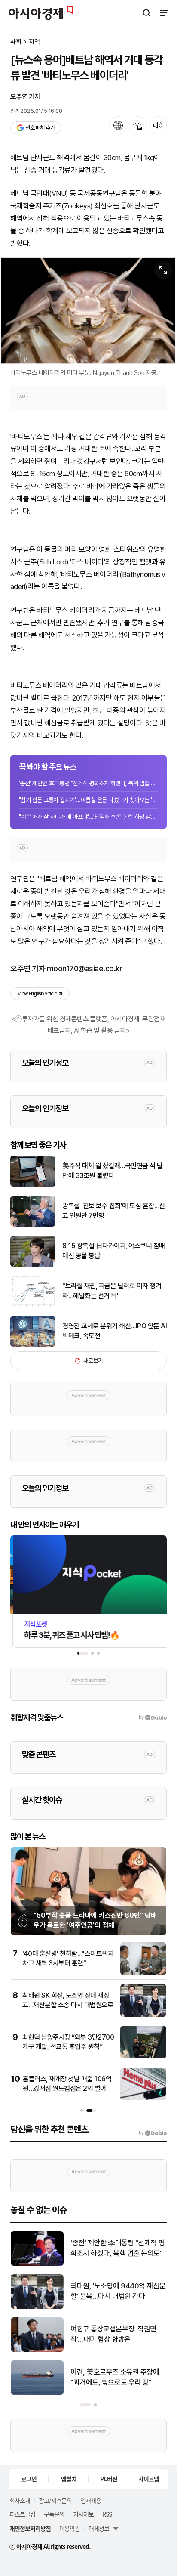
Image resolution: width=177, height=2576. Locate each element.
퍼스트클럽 (22, 2514)
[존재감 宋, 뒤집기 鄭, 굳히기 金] (37, 2264)
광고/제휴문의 (55, 2500)
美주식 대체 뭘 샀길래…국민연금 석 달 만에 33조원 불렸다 (113, 1170)
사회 (16, 42)
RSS (107, 2514)
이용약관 (70, 2528)
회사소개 (20, 2500)
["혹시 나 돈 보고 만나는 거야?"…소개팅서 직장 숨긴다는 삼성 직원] (37, 2393)
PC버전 (109, 2479)
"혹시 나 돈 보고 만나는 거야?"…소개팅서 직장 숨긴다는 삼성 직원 (117, 2377)
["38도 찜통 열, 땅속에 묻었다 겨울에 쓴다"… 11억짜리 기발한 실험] (37, 2350)
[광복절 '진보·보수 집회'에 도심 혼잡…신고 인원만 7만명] (33, 1225)
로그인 (29, 2479)
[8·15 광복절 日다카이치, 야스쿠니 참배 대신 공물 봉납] (33, 1265)
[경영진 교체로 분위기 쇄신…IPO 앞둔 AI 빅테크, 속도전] (33, 1345)
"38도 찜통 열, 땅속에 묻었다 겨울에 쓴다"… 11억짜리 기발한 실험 (116, 2335)
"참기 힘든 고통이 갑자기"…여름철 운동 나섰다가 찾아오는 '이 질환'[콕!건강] (88, 800)
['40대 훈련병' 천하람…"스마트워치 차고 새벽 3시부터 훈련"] (143, 1973)
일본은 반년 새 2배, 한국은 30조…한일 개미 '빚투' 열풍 (113, 2291)
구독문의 (54, 2514)
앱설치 (69, 2479)
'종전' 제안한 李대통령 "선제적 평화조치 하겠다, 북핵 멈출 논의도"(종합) (88, 783)
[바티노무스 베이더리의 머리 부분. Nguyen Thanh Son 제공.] (88, 311)
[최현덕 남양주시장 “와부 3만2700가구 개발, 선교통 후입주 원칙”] (143, 2057)
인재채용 (91, 2500)
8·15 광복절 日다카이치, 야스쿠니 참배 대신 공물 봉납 (114, 1251)
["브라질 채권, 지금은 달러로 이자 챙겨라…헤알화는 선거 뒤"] (33, 1305)
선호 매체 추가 (40, 128)
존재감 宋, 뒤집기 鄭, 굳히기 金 (115, 2248)
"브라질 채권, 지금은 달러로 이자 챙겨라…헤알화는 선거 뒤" (112, 1291)
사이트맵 (149, 2479)
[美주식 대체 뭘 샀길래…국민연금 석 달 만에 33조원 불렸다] (33, 1185)
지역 (34, 42)
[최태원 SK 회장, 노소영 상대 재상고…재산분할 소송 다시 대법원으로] (143, 2015)
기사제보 (83, 2514)
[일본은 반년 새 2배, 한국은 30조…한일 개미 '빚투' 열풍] (37, 2307)
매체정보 (99, 2528)
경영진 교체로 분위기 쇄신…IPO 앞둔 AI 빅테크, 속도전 (114, 1331)
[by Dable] (153, 2133)
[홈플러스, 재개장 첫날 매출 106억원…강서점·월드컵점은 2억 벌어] (143, 2098)
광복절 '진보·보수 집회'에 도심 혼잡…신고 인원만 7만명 (114, 1211)
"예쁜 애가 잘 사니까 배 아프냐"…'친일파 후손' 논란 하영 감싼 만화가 (88, 817)
